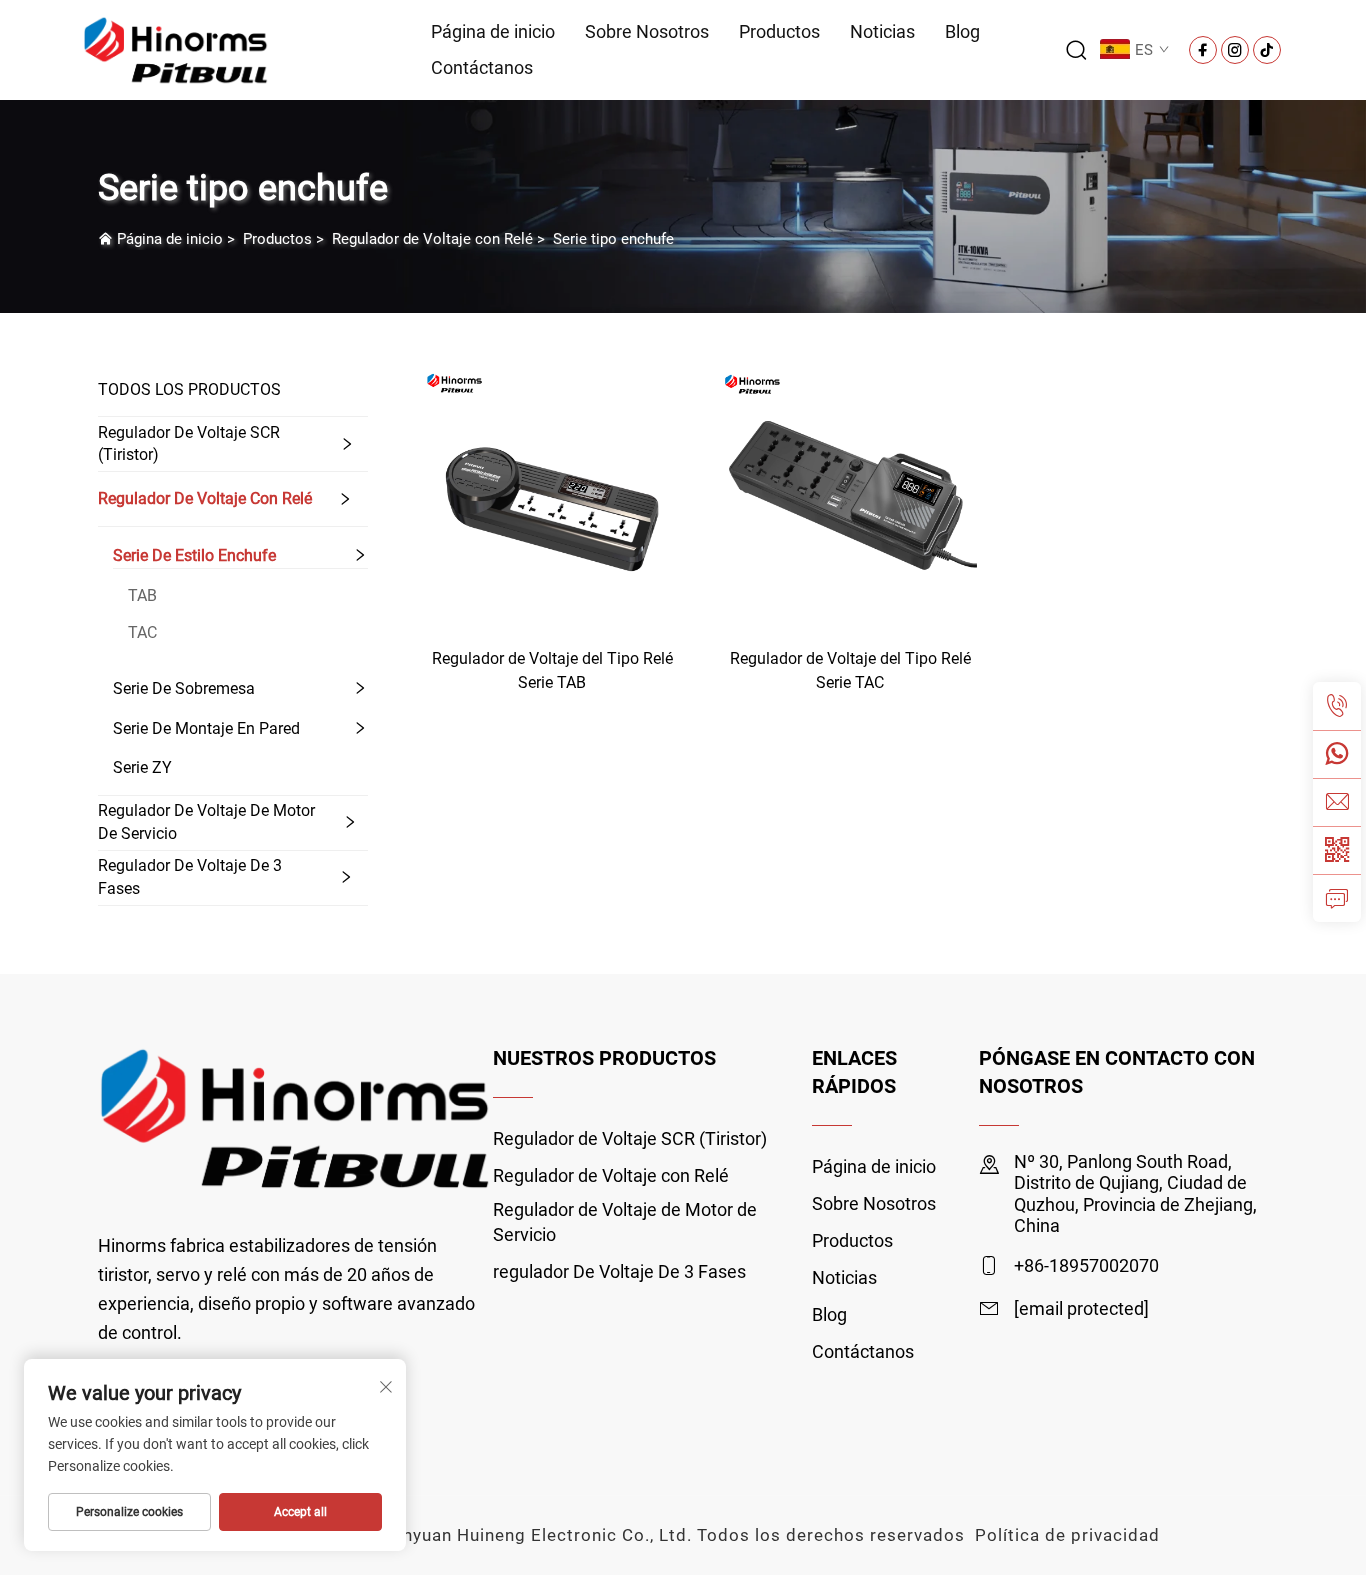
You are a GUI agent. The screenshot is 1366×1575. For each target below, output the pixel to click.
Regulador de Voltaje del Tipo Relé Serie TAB (552, 670)
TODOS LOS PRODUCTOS (189, 389)
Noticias (882, 31)
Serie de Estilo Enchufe (194, 555)
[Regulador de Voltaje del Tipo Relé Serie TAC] (850, 496)
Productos (779, 31)
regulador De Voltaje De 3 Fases (190, 876)
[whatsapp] (1337, 754)
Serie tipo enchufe (613, 239)
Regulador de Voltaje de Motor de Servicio (206, 821)
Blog (962, 31)
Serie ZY (142, 767)
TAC (142, 632)
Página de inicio (493, 31)
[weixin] (1337, 850)
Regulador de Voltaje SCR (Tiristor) (189, 443)
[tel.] (1337, 706)
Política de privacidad (1067, 1535)
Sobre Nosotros (647, 31)
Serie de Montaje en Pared (206, 728)
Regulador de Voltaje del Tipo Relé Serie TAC (850, 670)
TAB (142, 595)
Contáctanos (482, 67)
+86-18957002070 (1086, 1265)
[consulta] (1337, 898)
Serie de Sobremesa (184, 688)
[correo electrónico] (1337, 802)
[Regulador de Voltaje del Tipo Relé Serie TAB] (552, 496)
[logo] (176, 48)
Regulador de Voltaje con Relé (432, 239)
